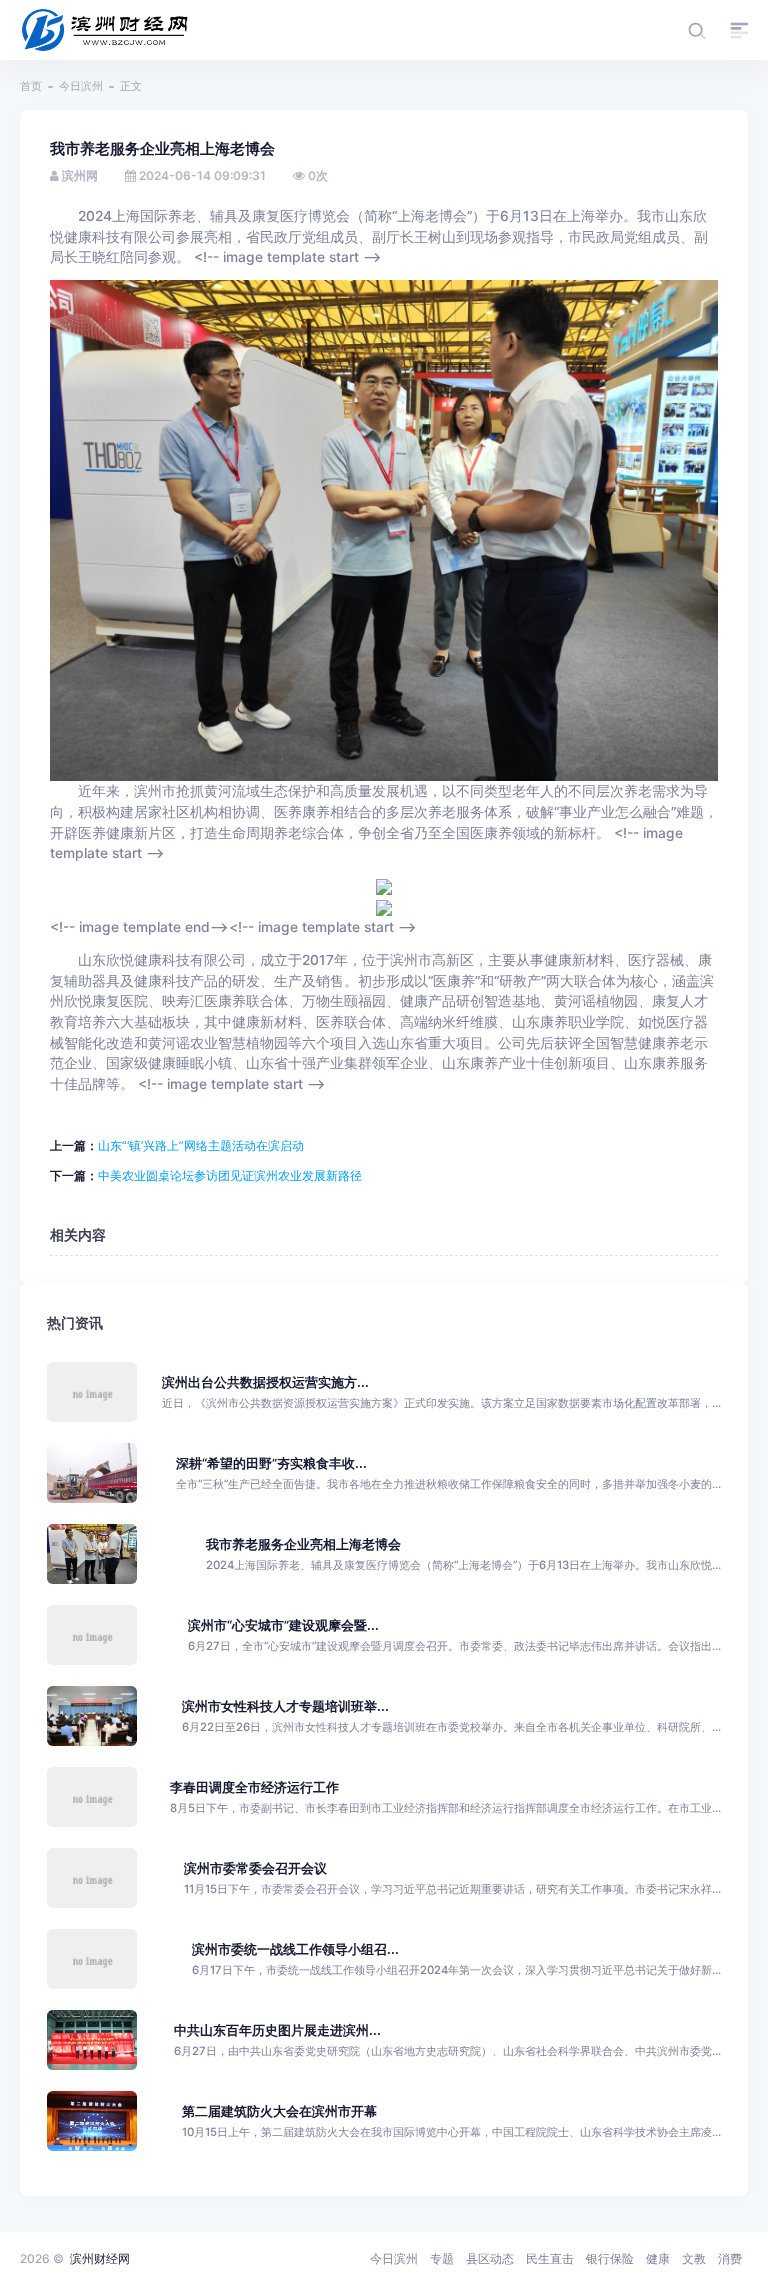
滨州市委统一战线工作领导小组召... (295, 1949)
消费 (730, 2258)
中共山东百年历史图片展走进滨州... (277, 2030)
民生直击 (550, 2258)
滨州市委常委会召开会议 (255, 1868)
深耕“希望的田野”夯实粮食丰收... (271, 1463)
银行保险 (610, 2258)
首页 (31, 86)
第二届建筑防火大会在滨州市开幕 (279, 2111)
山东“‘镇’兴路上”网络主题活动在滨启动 (201, 1145)
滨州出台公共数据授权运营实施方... (265, 1382)
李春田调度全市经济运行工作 (254, 1787)
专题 (442, 2258)
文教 (694, 2258)
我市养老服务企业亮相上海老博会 (303, 1544)
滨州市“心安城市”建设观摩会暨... (283, 1625)
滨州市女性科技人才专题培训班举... (285, 1706)
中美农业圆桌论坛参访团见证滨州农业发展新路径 (230, 1175)
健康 (658, 2258)
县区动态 (490, 2258)
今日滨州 (81, 86)
